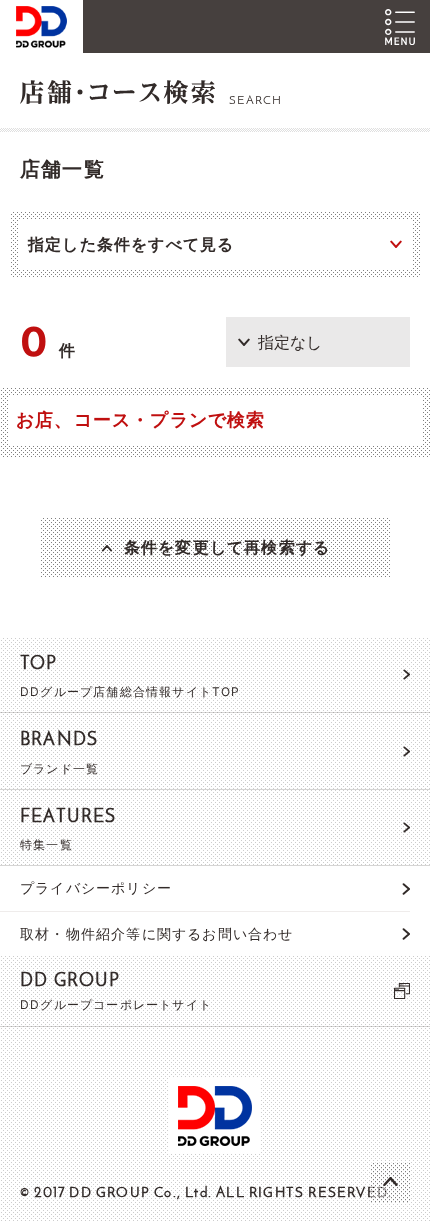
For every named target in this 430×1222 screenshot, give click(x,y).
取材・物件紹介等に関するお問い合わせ (157, 933)
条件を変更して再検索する (227, 547)
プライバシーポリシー (96, 887)
